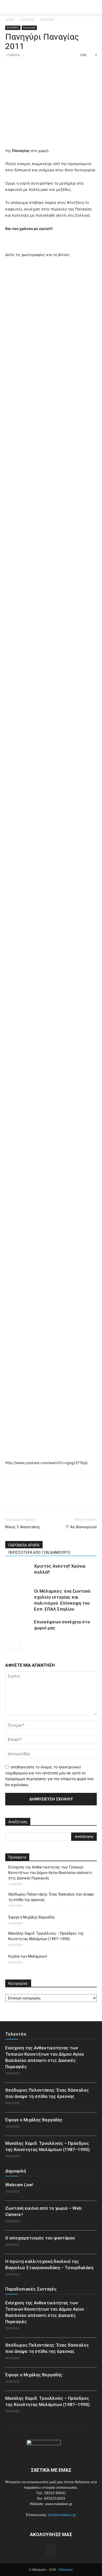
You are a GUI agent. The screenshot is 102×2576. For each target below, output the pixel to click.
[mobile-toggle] (9, 7)
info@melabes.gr (62, 2515)
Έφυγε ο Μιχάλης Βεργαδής (32, 1917)
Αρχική (10, 20)
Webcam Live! (19, 2185)
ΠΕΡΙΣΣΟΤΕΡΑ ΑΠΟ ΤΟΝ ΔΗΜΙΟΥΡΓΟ (39, 1552)
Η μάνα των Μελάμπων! (28, 1956)
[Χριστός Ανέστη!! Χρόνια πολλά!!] (18, 1572)
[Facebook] (10, 67)
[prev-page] (8, 1647)
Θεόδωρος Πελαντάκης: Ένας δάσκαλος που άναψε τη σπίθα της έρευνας (51, 1897)
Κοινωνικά (47, 20)
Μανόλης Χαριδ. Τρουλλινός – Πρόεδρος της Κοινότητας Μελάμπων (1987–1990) (46, 1936)
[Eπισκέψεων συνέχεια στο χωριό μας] (18, 1628)
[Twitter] (22, 67)
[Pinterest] (35, 67)
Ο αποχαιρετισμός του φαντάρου (40, 2238)
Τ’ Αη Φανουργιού (81, 1527)
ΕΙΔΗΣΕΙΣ (28, 20)
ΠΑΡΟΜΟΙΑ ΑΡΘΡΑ (24, 1545)
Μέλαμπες (66, 2570)
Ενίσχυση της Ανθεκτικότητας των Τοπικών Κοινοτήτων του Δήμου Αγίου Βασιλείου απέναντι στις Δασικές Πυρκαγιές (50, 1873)
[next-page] (17, 1647)
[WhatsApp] (47, 67)
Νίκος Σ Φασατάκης (23, 1527)
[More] (59, 67)
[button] (95, 7)
